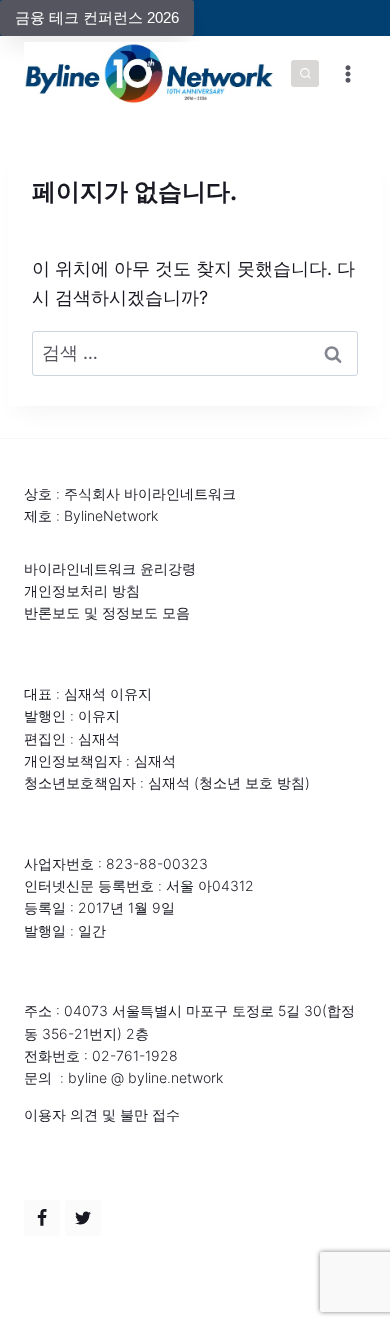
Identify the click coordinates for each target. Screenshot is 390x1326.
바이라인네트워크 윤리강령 (110, 568)
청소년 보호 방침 (252, 782)
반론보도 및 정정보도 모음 (107, 612)
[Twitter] (83, 1218)
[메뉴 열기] (347, 73)
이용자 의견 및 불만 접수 (102, 1114)
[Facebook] (42, 1218)
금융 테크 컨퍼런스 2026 (97, 17)
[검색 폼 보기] (305, 74)
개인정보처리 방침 (82, 590)
